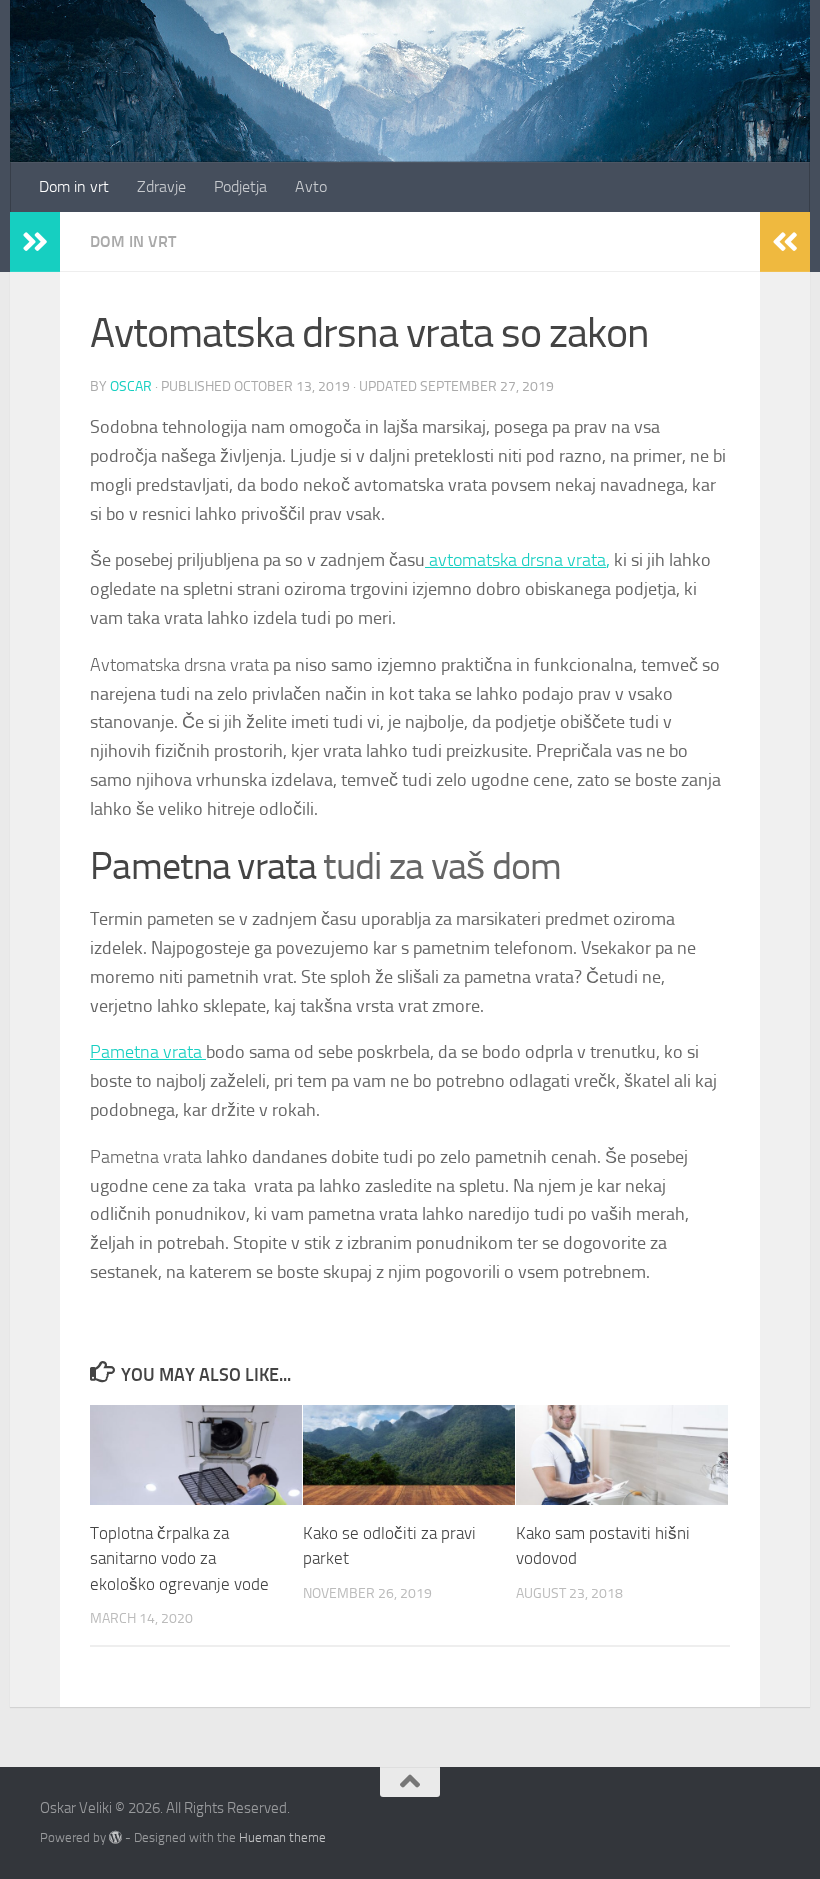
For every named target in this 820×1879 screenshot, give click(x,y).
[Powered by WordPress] (115, 1837)
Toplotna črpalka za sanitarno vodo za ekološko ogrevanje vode (179, 1558)
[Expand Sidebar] (35, 242)
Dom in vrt (74, 186)
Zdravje (161, 186)
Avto (311, 186)
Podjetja (240, 186)
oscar (131, 386)
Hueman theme (282, 1837)
